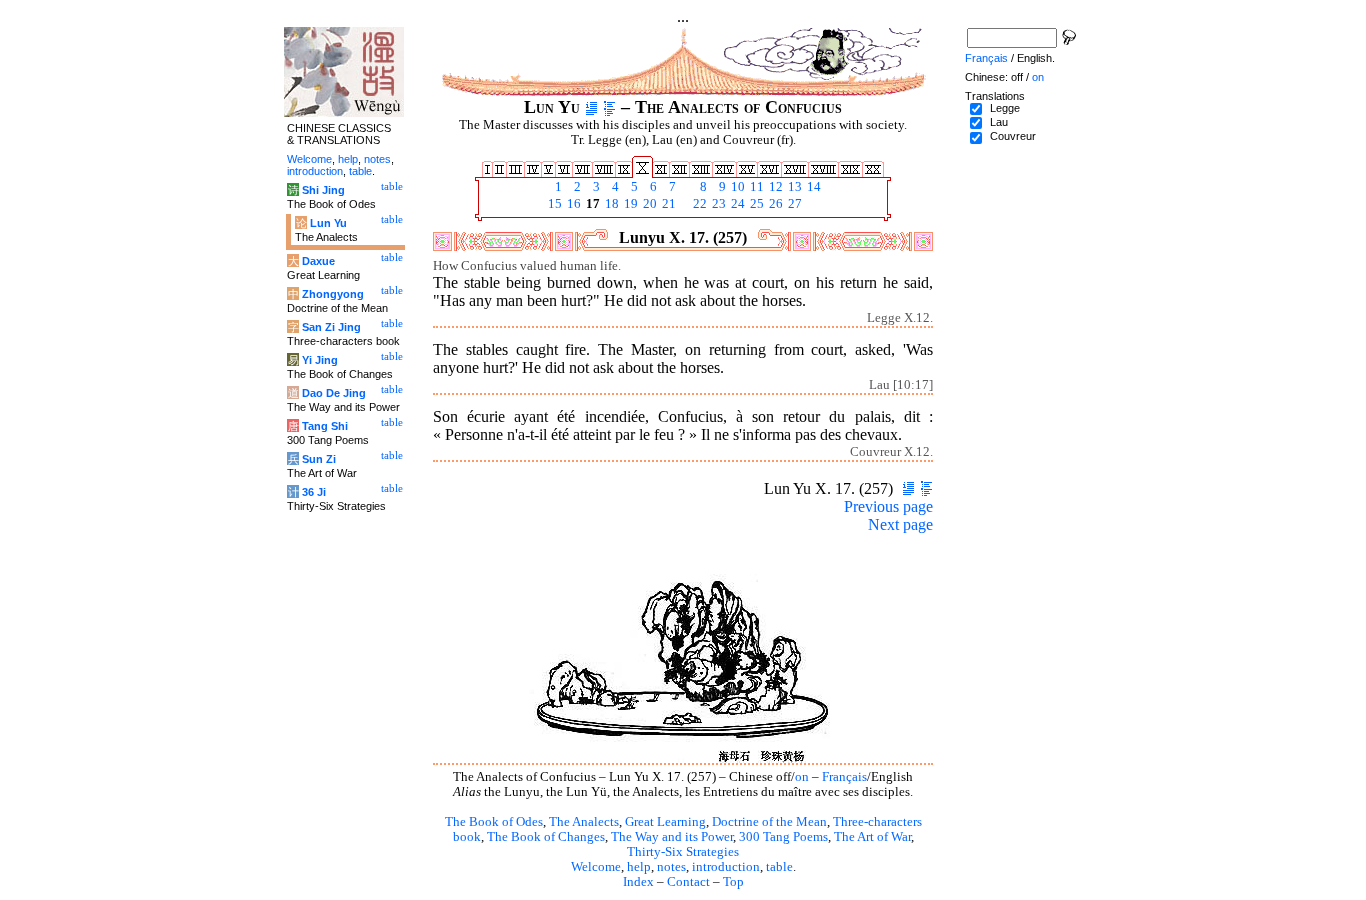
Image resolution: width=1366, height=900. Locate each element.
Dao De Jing (334, 393)
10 (736, 187)
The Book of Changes (546, 837)
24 (736, 204)
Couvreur (1013, 136)
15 (553, 204)
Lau (999, 122)
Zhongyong (333, 294)
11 (755, 187)
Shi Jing (323, 190)
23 (717, 204)
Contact (688, 882)
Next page (900, 524)
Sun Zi (319, 459)
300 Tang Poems (783, 837)
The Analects (584, 822)
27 (793, 204)
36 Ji (314, 492)
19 (629, 204)
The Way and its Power (672, 837)
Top (733, 882)
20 (648, 204)
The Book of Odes (494, 822)
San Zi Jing (331, 327)
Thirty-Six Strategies (683, 852)
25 (755, 204)
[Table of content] (609, 107)
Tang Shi (325, 426)
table (779, 867)
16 (572, 204)
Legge (1005, 108)
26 (774, 204)
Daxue (318, 261)
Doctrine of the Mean (769, 822)
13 (793, 187)
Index (638, 882)
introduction (726, 867)
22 (698, 204)
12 (774, 187)
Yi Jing (320, 360)
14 (812, 187)
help (639, 867)
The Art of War (872, 837)
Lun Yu (328, 223)
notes (671, 867)
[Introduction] (591, 107)
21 (667, 204)
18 (610, 204)
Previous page (888, 506)
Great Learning (665, 822)
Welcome (596, 867)
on (802, 777)
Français (844, 777)
